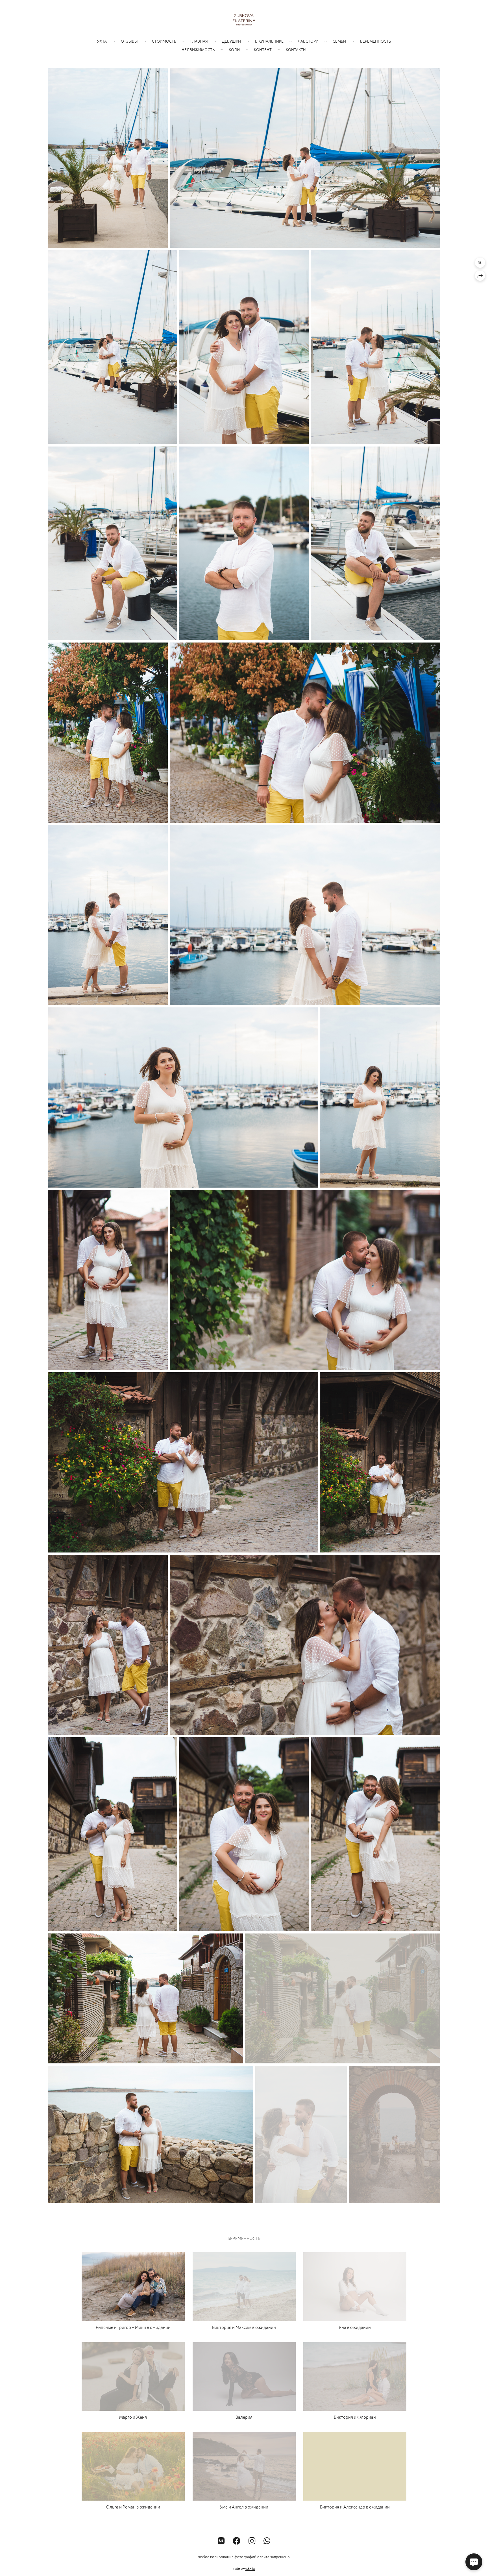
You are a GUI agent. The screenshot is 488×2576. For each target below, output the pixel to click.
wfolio (250, 2569)
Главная (199, 41)
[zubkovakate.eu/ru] (244, 20)
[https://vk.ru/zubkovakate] (221, 2541)
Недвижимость (198, 49)
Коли (234, 49)
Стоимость (164, 41)
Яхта (102, 41)
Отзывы (129, 41)
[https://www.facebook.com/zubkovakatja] (237, 2541)
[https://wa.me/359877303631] (267, 2541)
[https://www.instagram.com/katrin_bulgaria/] (252, 2541)
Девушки (231, 41)
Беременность (375, 41)
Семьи (339, 41)
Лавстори (308, 41)
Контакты (296, 49)
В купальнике (269, 41)
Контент (263, 49)
